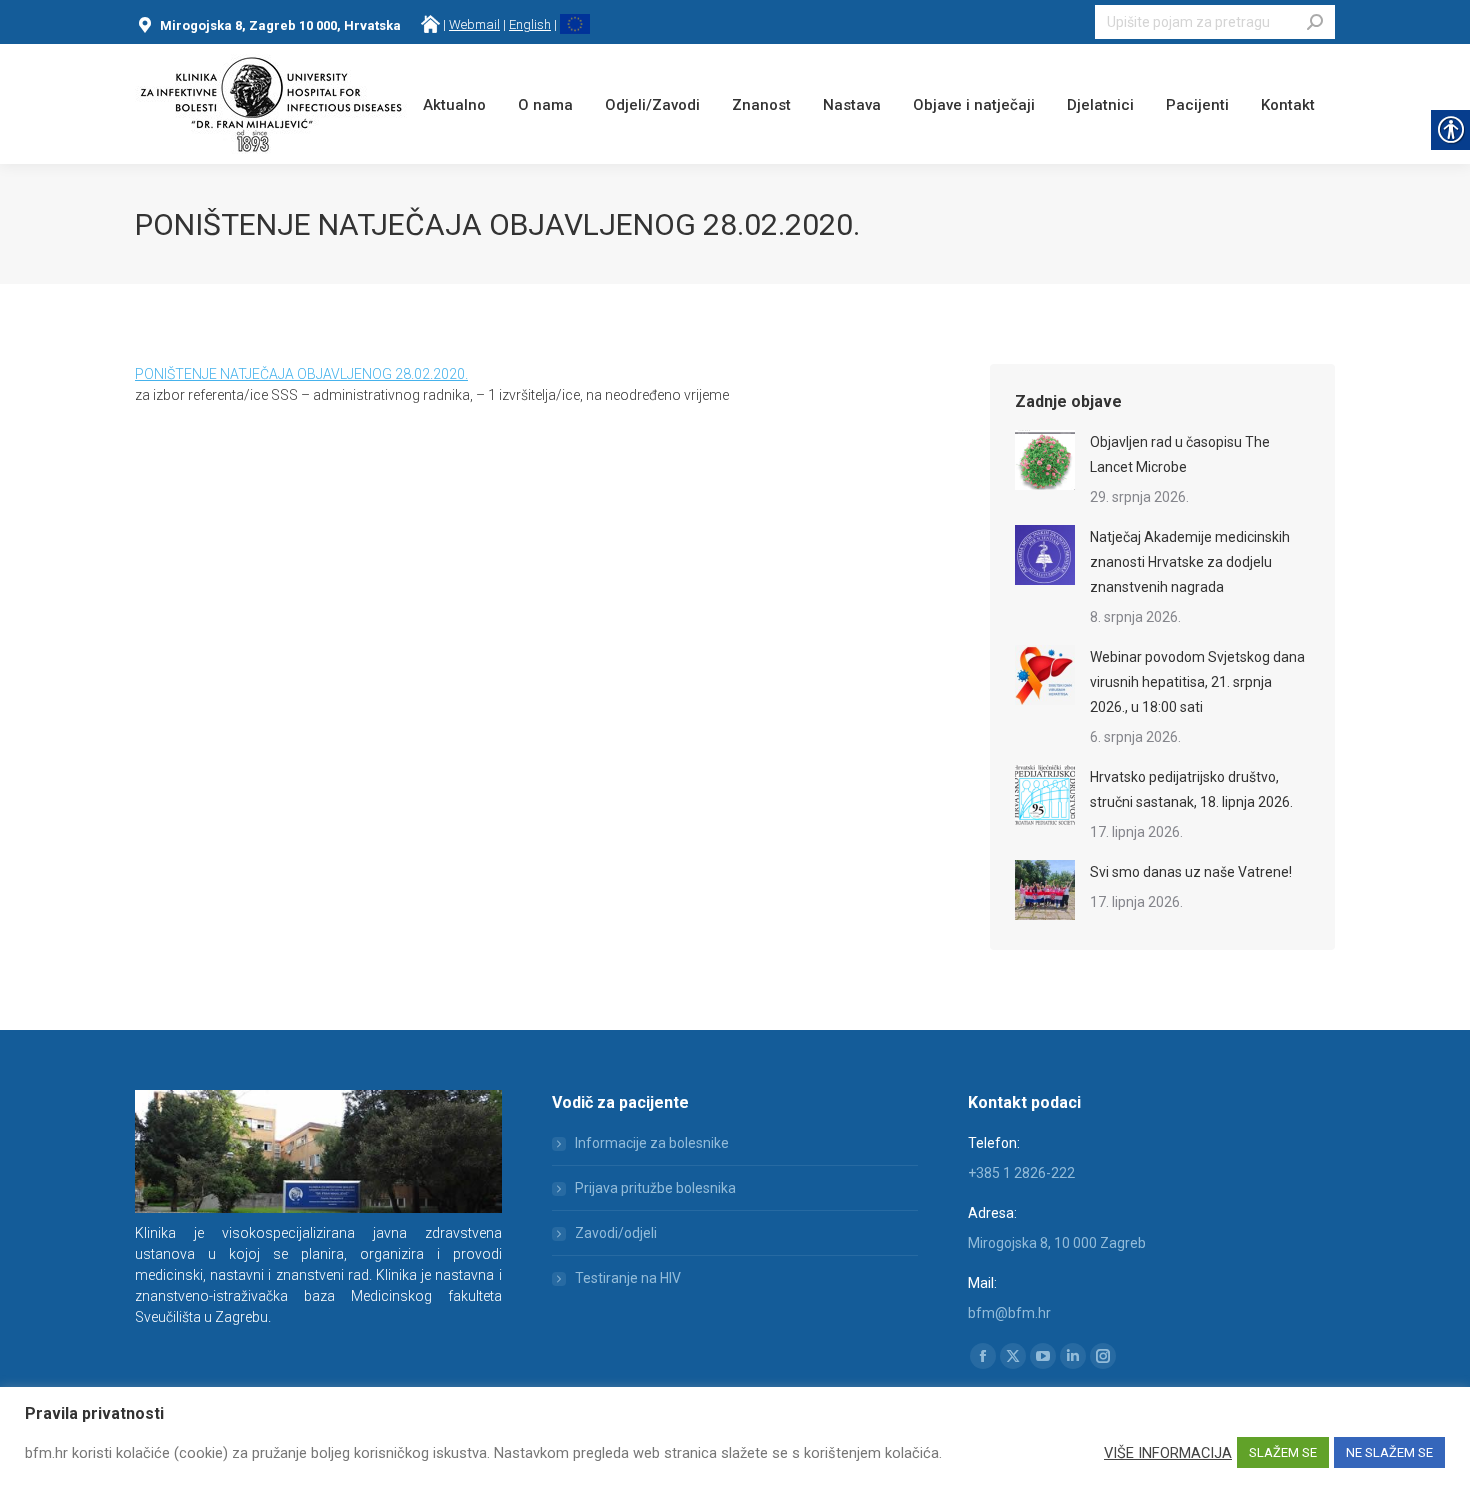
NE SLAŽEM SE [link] (1389, 1452)
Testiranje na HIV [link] (628, 1278)
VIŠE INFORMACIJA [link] (1168, 1453)
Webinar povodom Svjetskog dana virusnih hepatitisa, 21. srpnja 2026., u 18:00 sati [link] (1197, 682)
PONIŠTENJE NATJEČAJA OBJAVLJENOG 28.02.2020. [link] (301, 374)
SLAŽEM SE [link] (1283, 1452)
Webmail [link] (474, 24)
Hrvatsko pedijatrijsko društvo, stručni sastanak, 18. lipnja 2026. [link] (1191, 789)
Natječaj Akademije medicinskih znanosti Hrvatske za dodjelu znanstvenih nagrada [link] (1190, 562)
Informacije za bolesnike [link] (652, 1143)
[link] (430, 24)
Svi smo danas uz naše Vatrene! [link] (1191, 872)
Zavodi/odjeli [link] (616, 1233)
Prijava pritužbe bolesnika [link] (655, 1188)
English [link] (530, 24)
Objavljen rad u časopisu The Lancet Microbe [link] (1180, 454)
